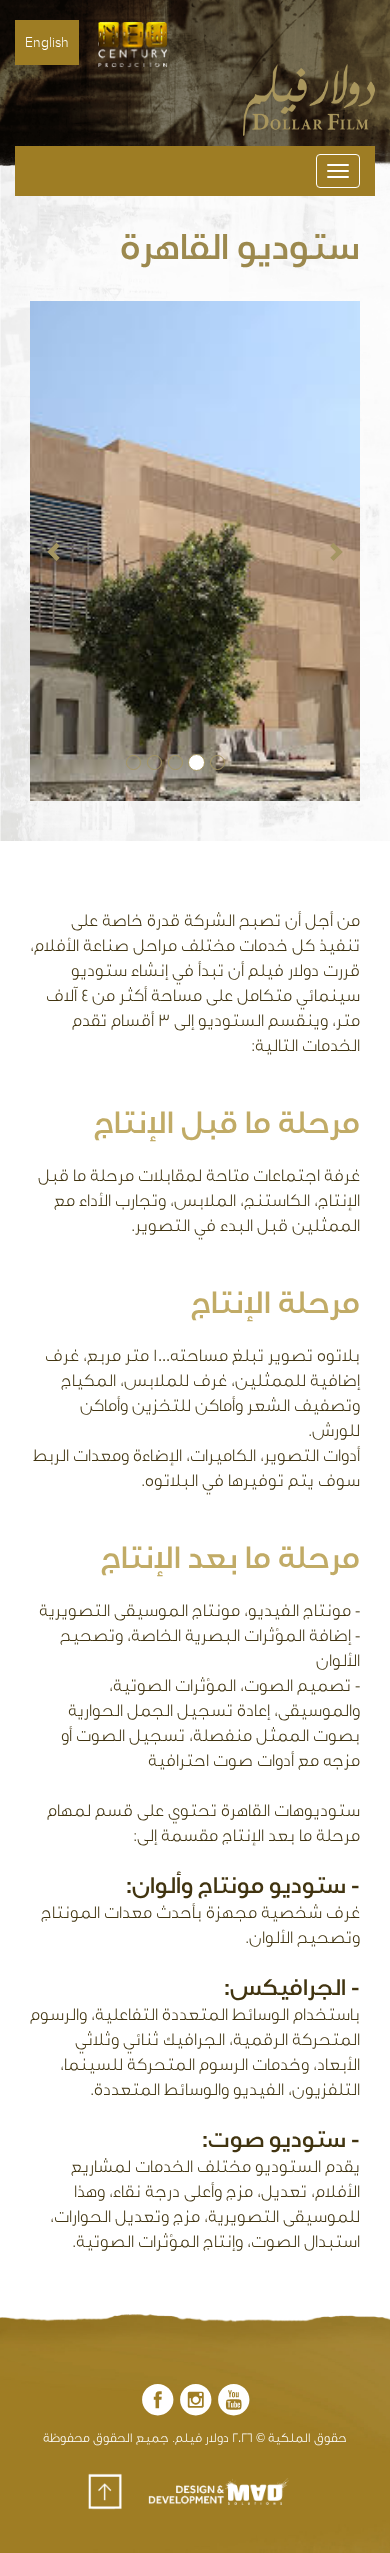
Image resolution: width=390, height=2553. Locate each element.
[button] (55, 551)
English (47, 42)
